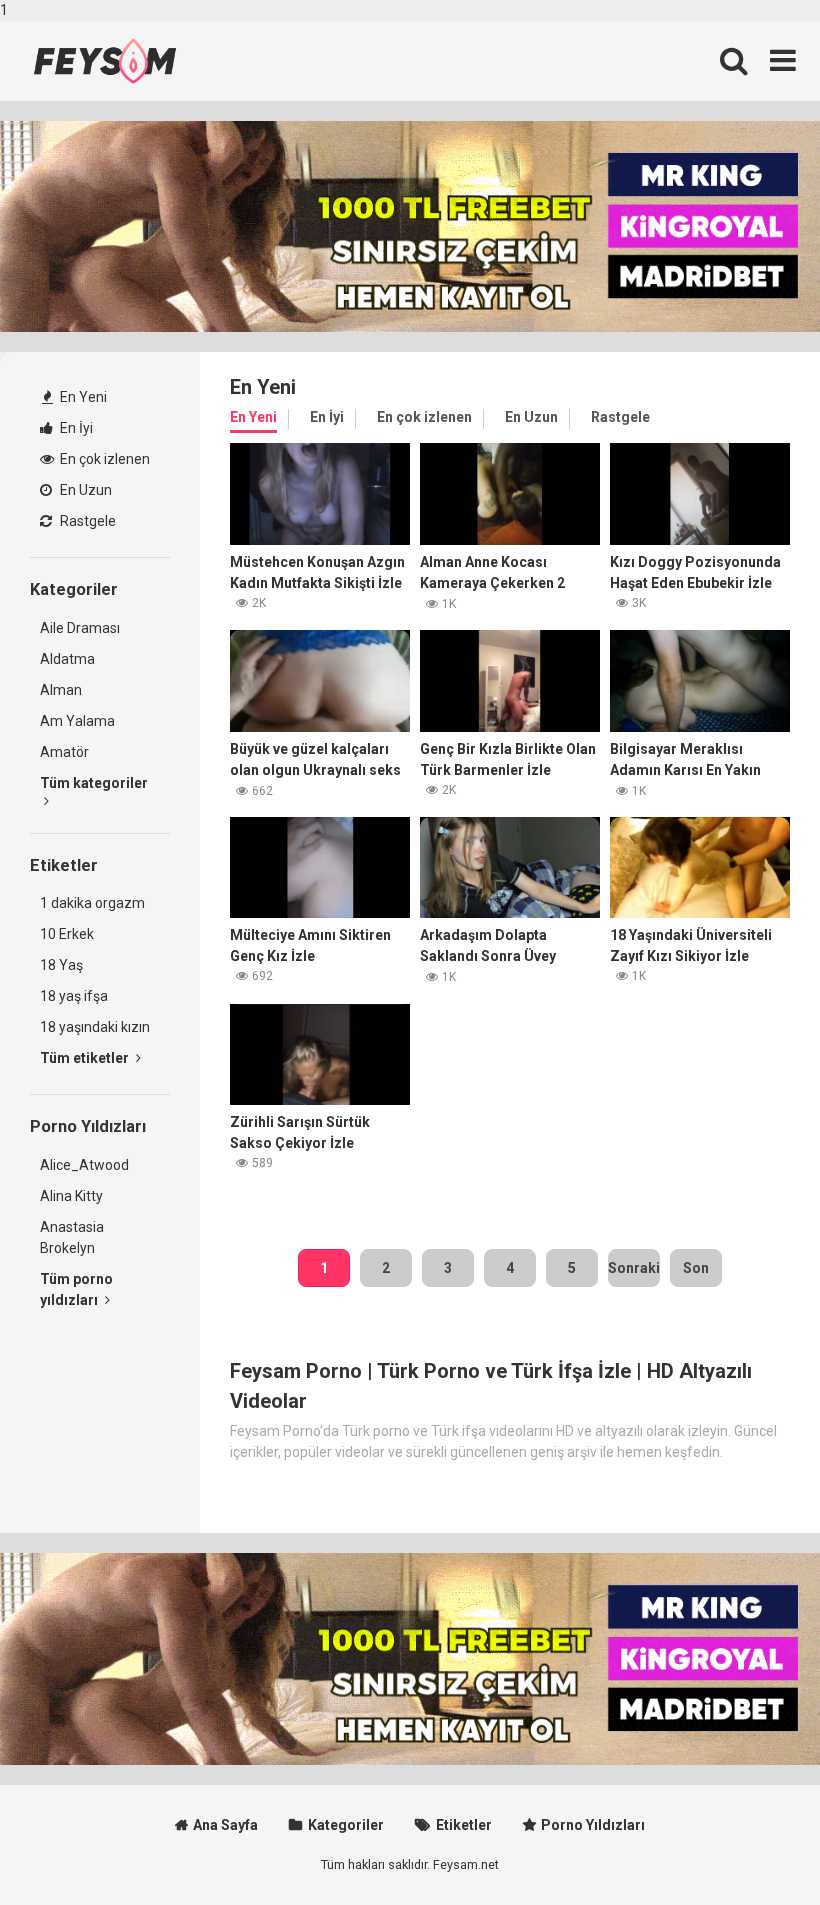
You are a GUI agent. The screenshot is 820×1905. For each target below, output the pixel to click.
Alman (61, 690)
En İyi (75, 428)
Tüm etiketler (86, 1058)
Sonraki (634, 1268)
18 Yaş (61, 965)
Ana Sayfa (225, 1825)
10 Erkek (67, 934)
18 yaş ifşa (74, 996)
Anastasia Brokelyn (72, 1237)
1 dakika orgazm (92, 903)
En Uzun (84, 490)
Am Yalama (77, 721)
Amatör (64, 752)
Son (696, 1268)
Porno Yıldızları (593, 1825)
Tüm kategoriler (94, 783)
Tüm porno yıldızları (76, 1289)
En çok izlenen (103, 459)
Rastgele (86, 521)
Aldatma (67, 659)
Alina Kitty (71, 1196)
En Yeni (82, 397)
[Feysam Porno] (105, 61)
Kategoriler (346, 1825)
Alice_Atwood (84, 1165)
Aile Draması (80, 628)
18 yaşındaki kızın (95, 1027)
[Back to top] (753, 1848)
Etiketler (464, 1825)
